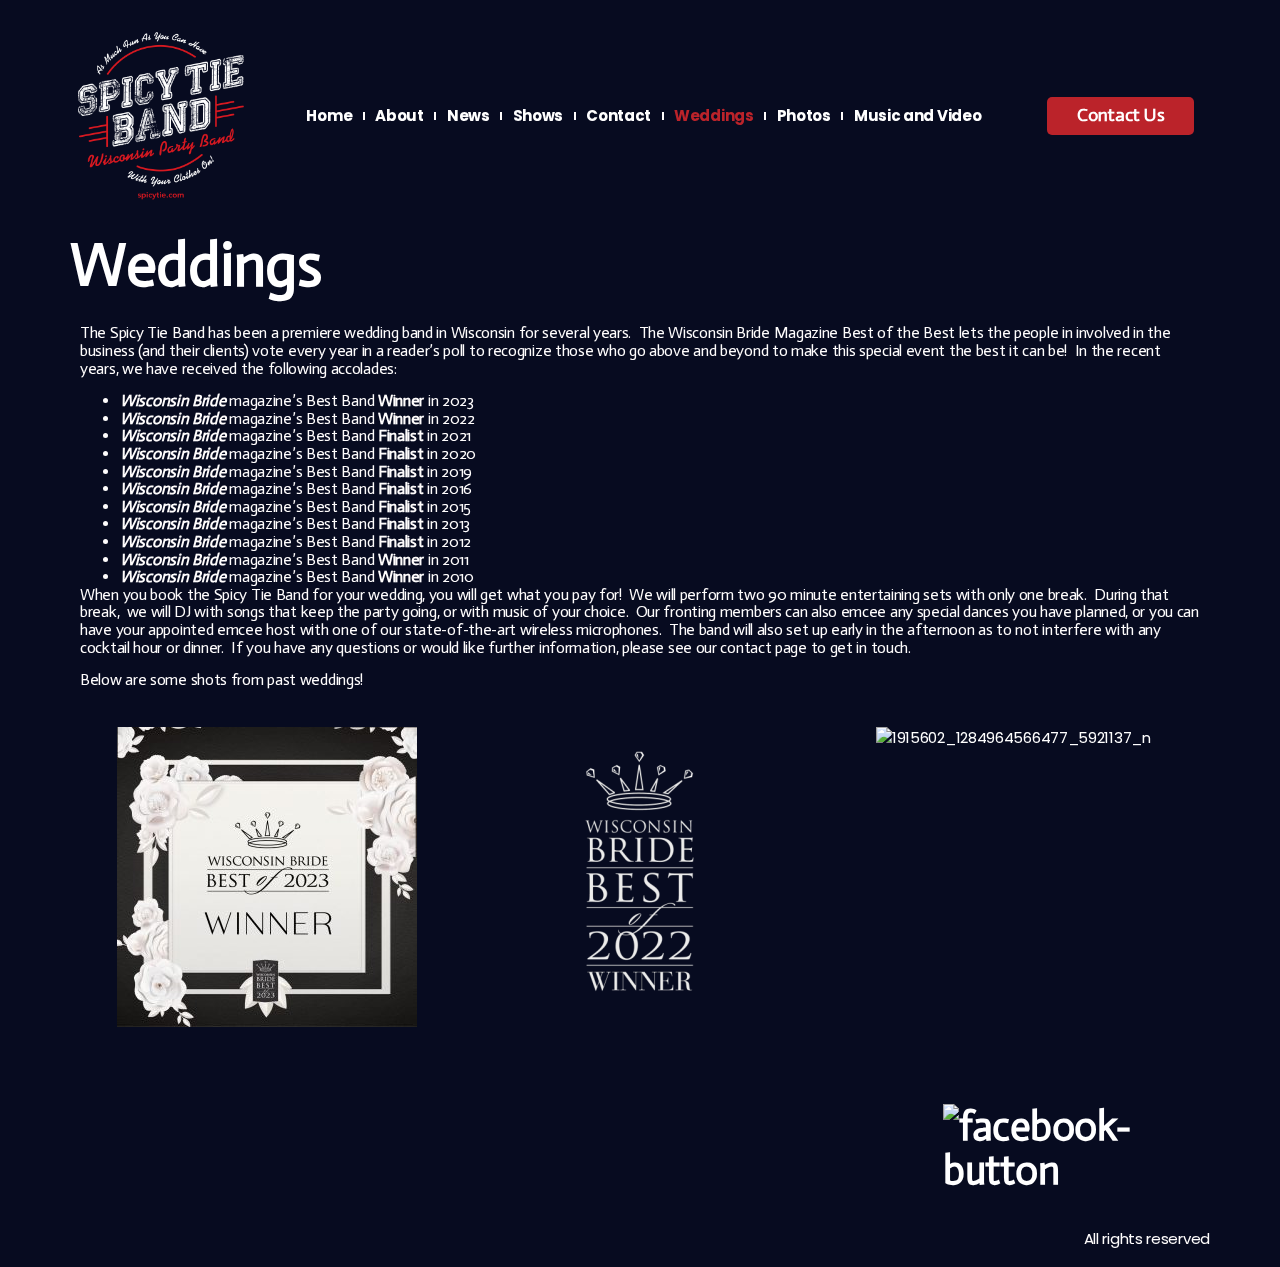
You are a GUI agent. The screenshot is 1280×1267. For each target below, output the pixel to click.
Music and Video (918, 115)
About (399, 115)
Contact (618, 115)
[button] (99, 880)
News (468, 115)
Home (329, 115)
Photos (804, 115)
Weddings (714, 115)
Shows (538, 115)
